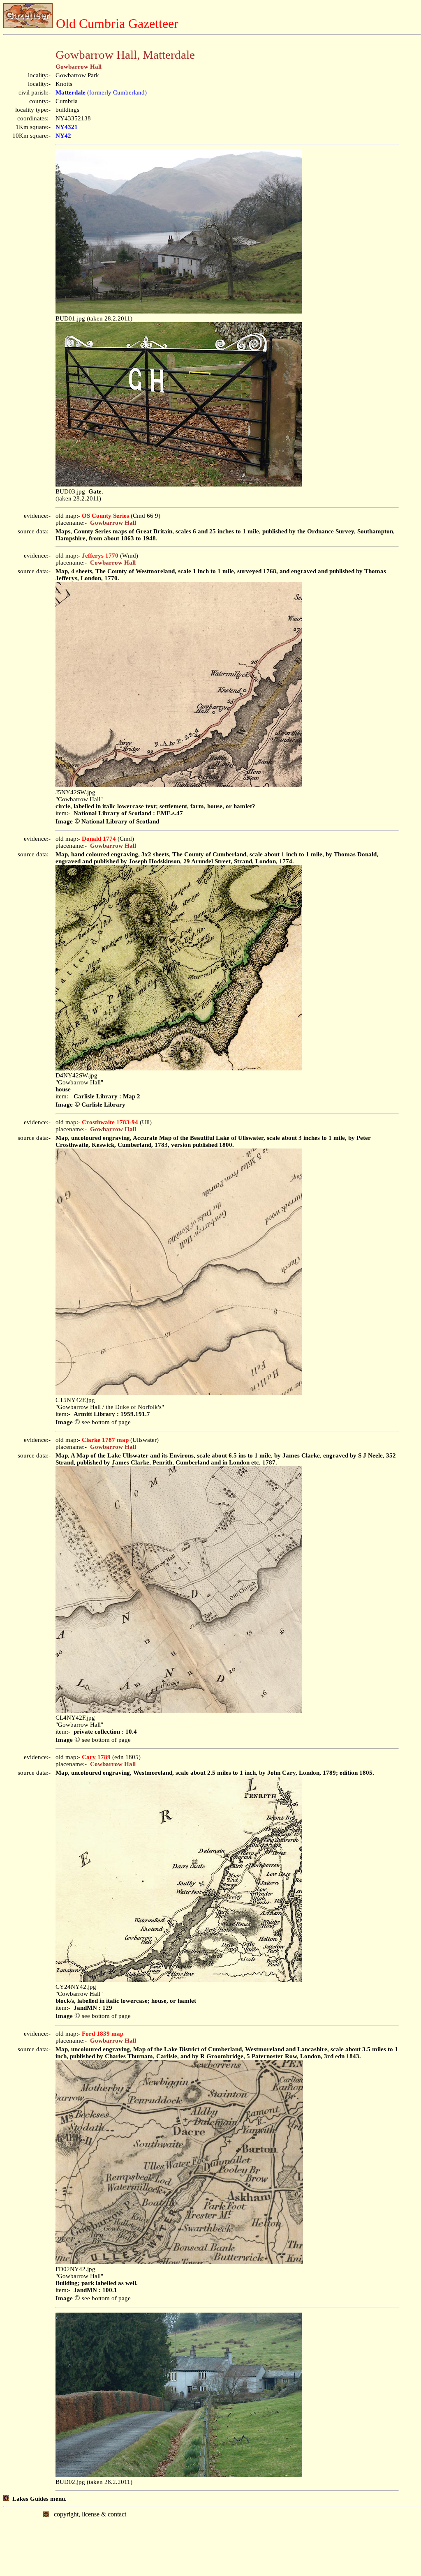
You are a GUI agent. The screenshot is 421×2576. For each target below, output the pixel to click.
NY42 (63, 136)
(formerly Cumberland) (101, 92)
